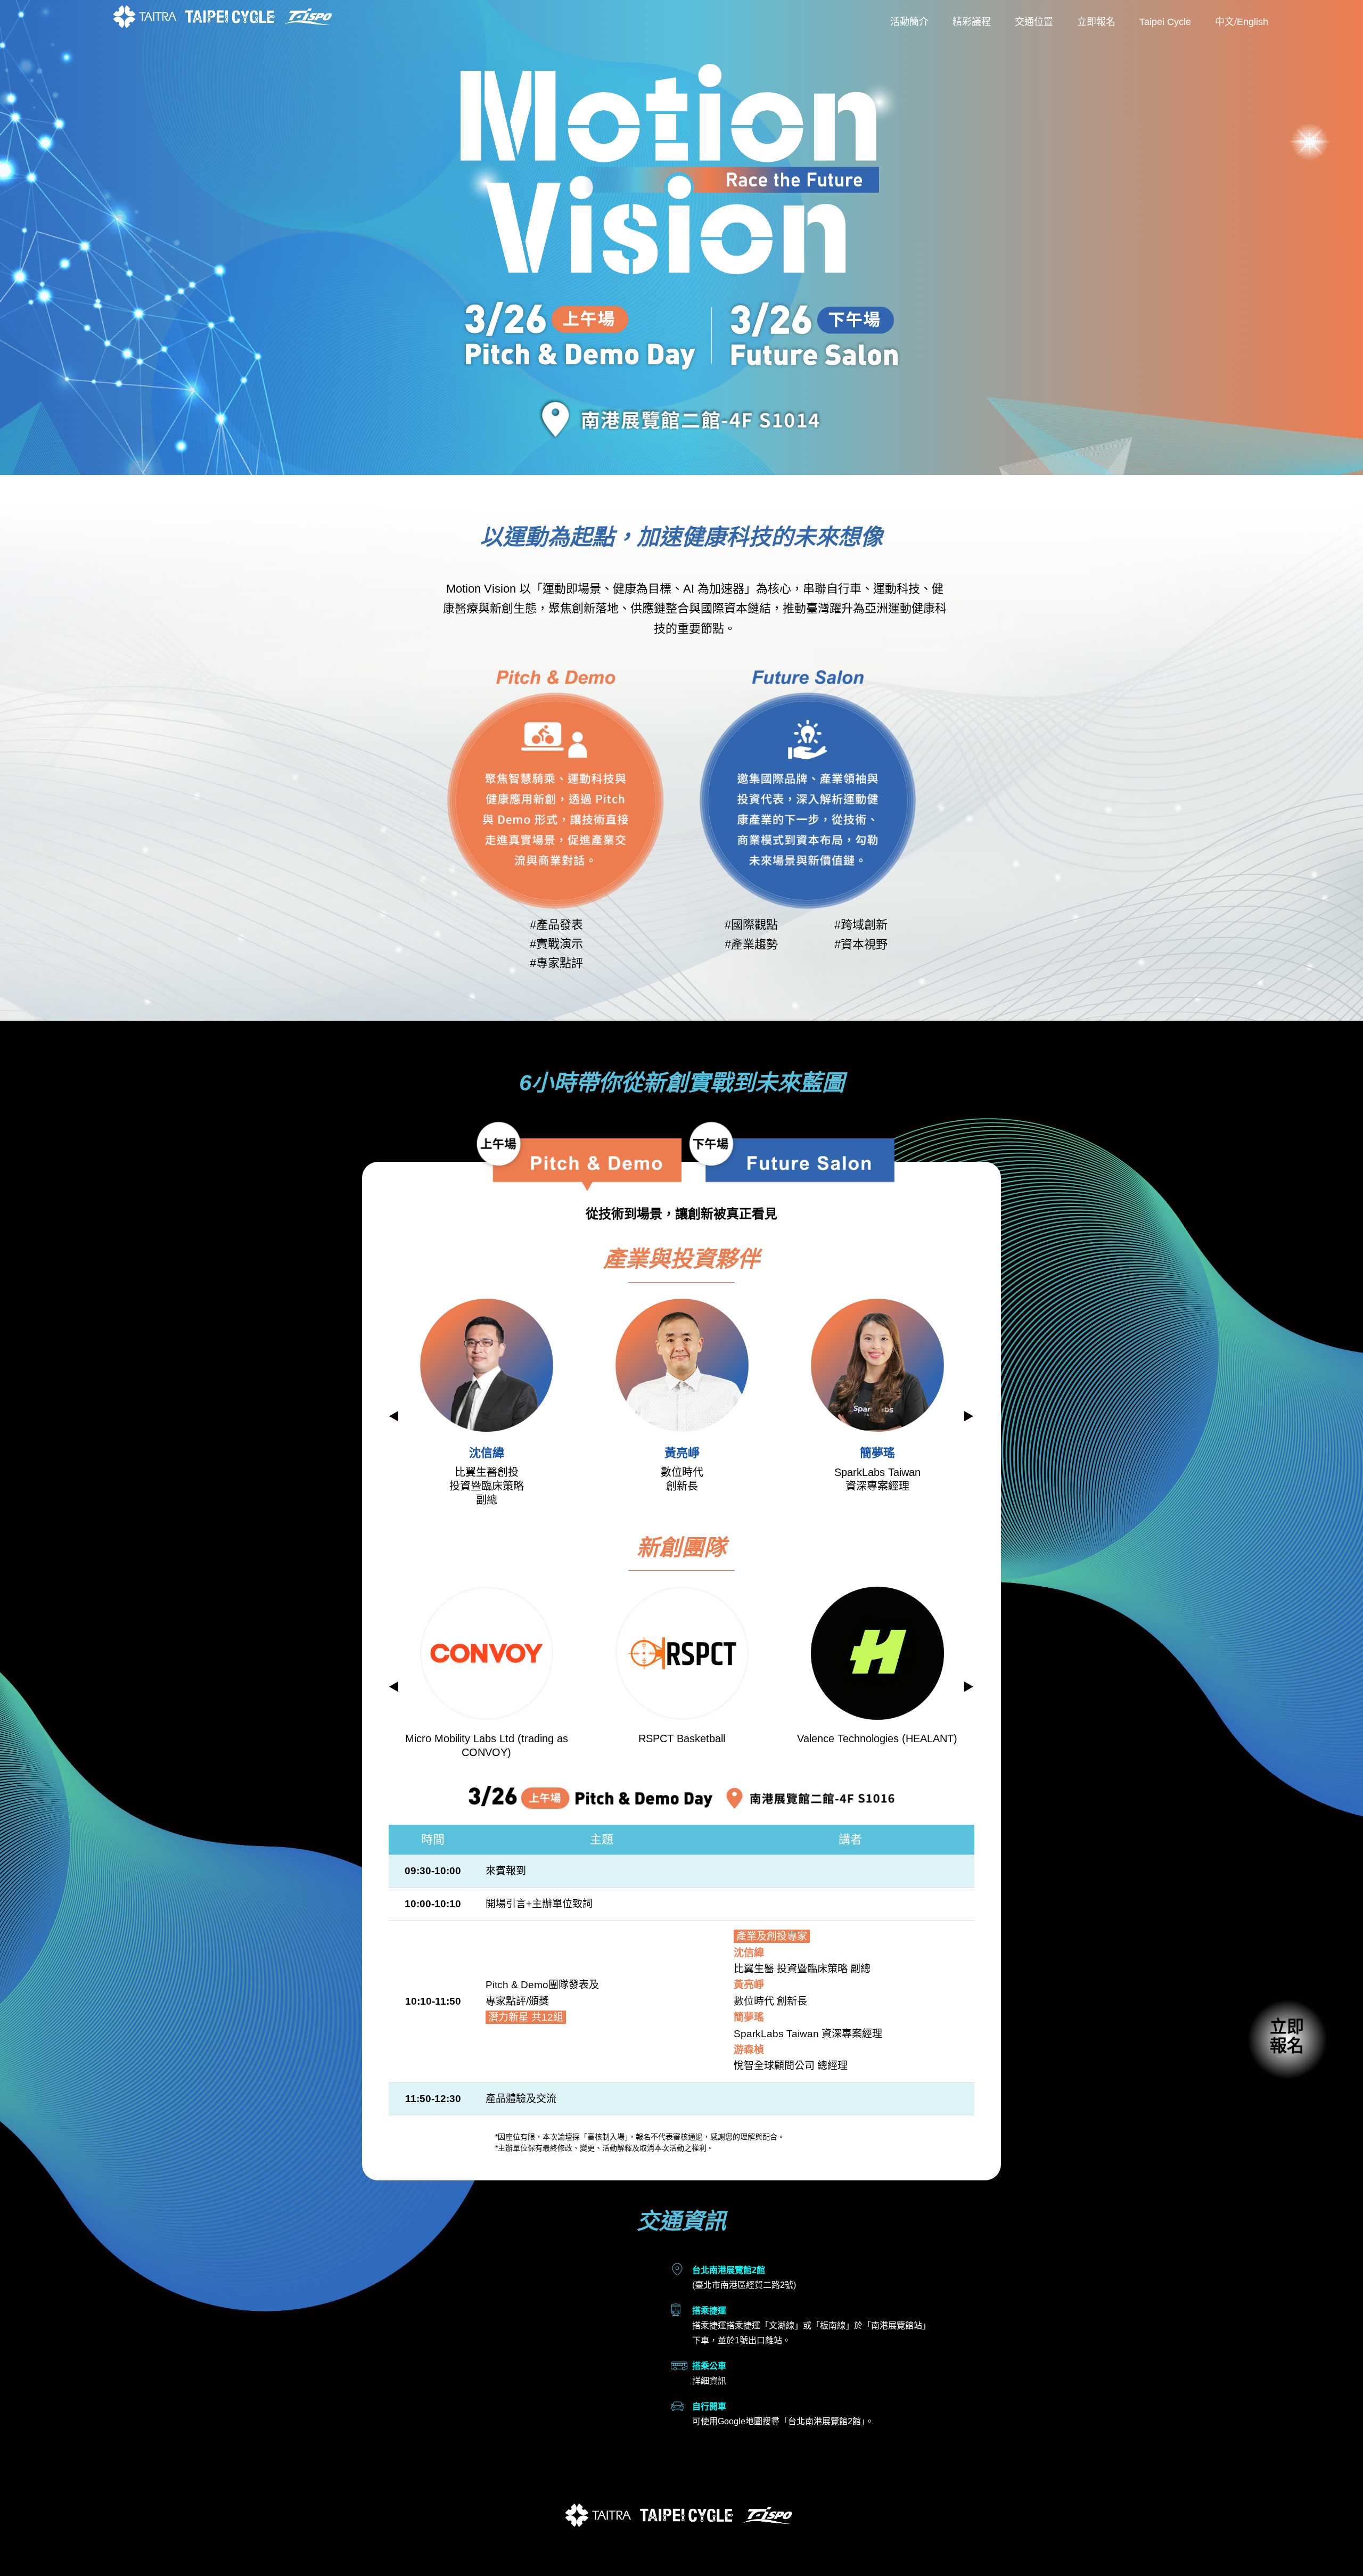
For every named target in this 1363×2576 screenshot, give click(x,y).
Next (969, 1416)
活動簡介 (909, 22)
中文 (1225, 22)
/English (1251, 22)
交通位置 (1034, 22)
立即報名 (1096, 22)
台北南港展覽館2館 (824, 2421)
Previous (394, 1416)
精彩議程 (972, 22)
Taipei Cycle (1165, 22)
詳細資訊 (709, 2381)
